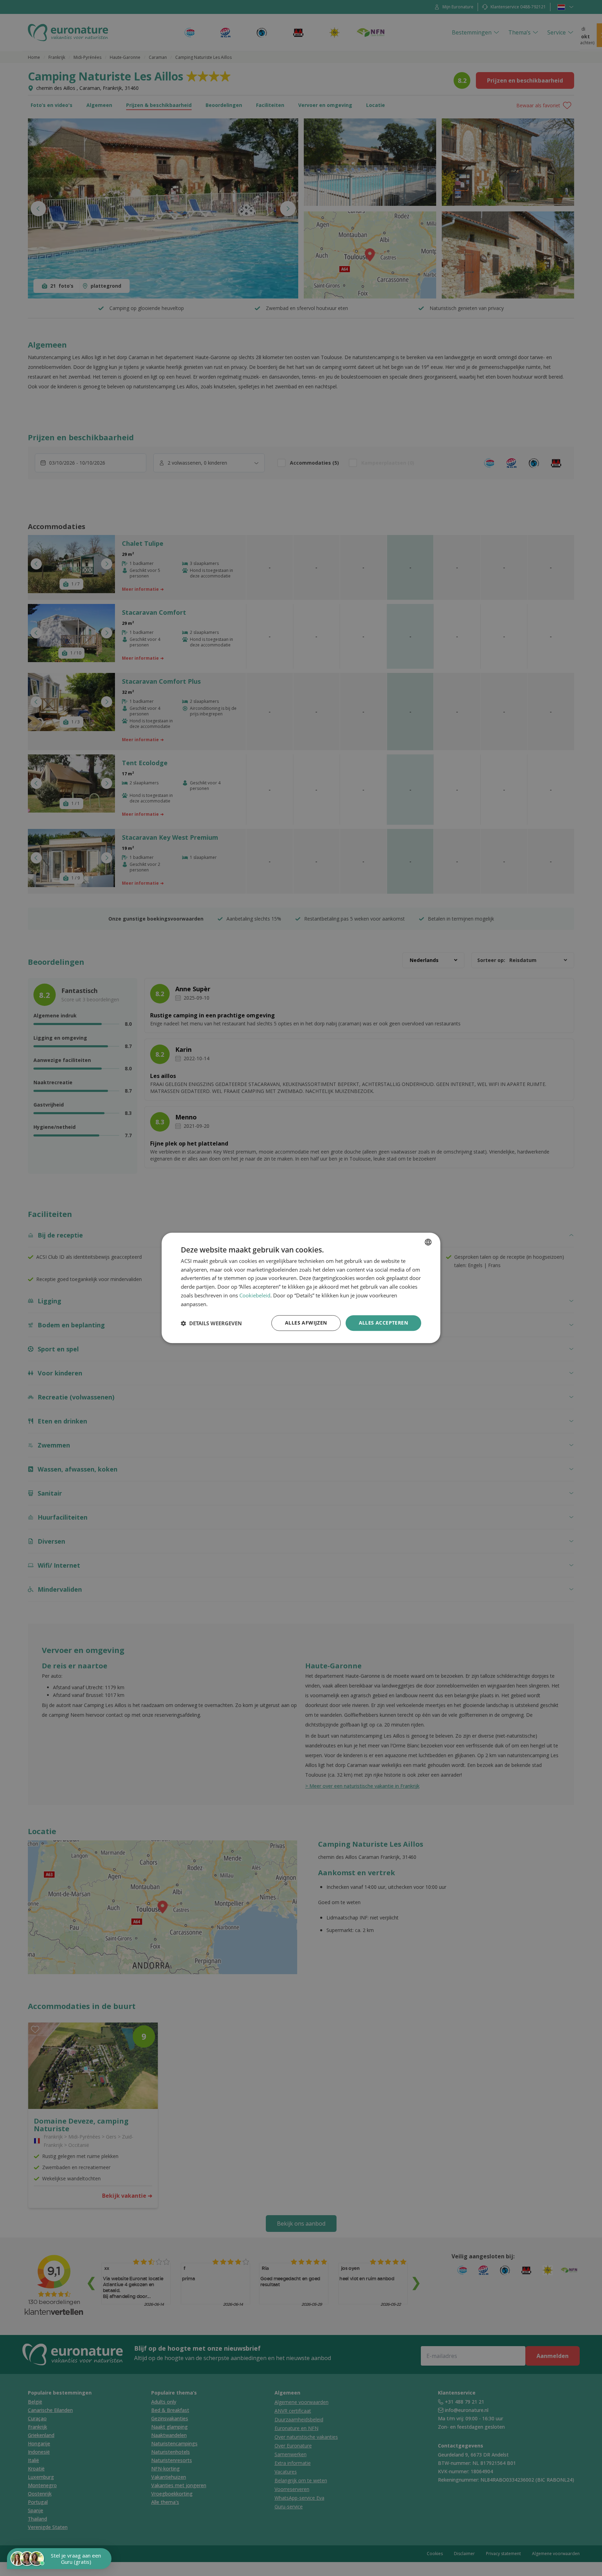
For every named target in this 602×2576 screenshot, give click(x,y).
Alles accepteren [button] (383, 1323)
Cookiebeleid (255, 1296)
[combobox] (428, 1242)
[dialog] (301, 1288)
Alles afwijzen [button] (306, 1323)
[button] (211, 1323)
